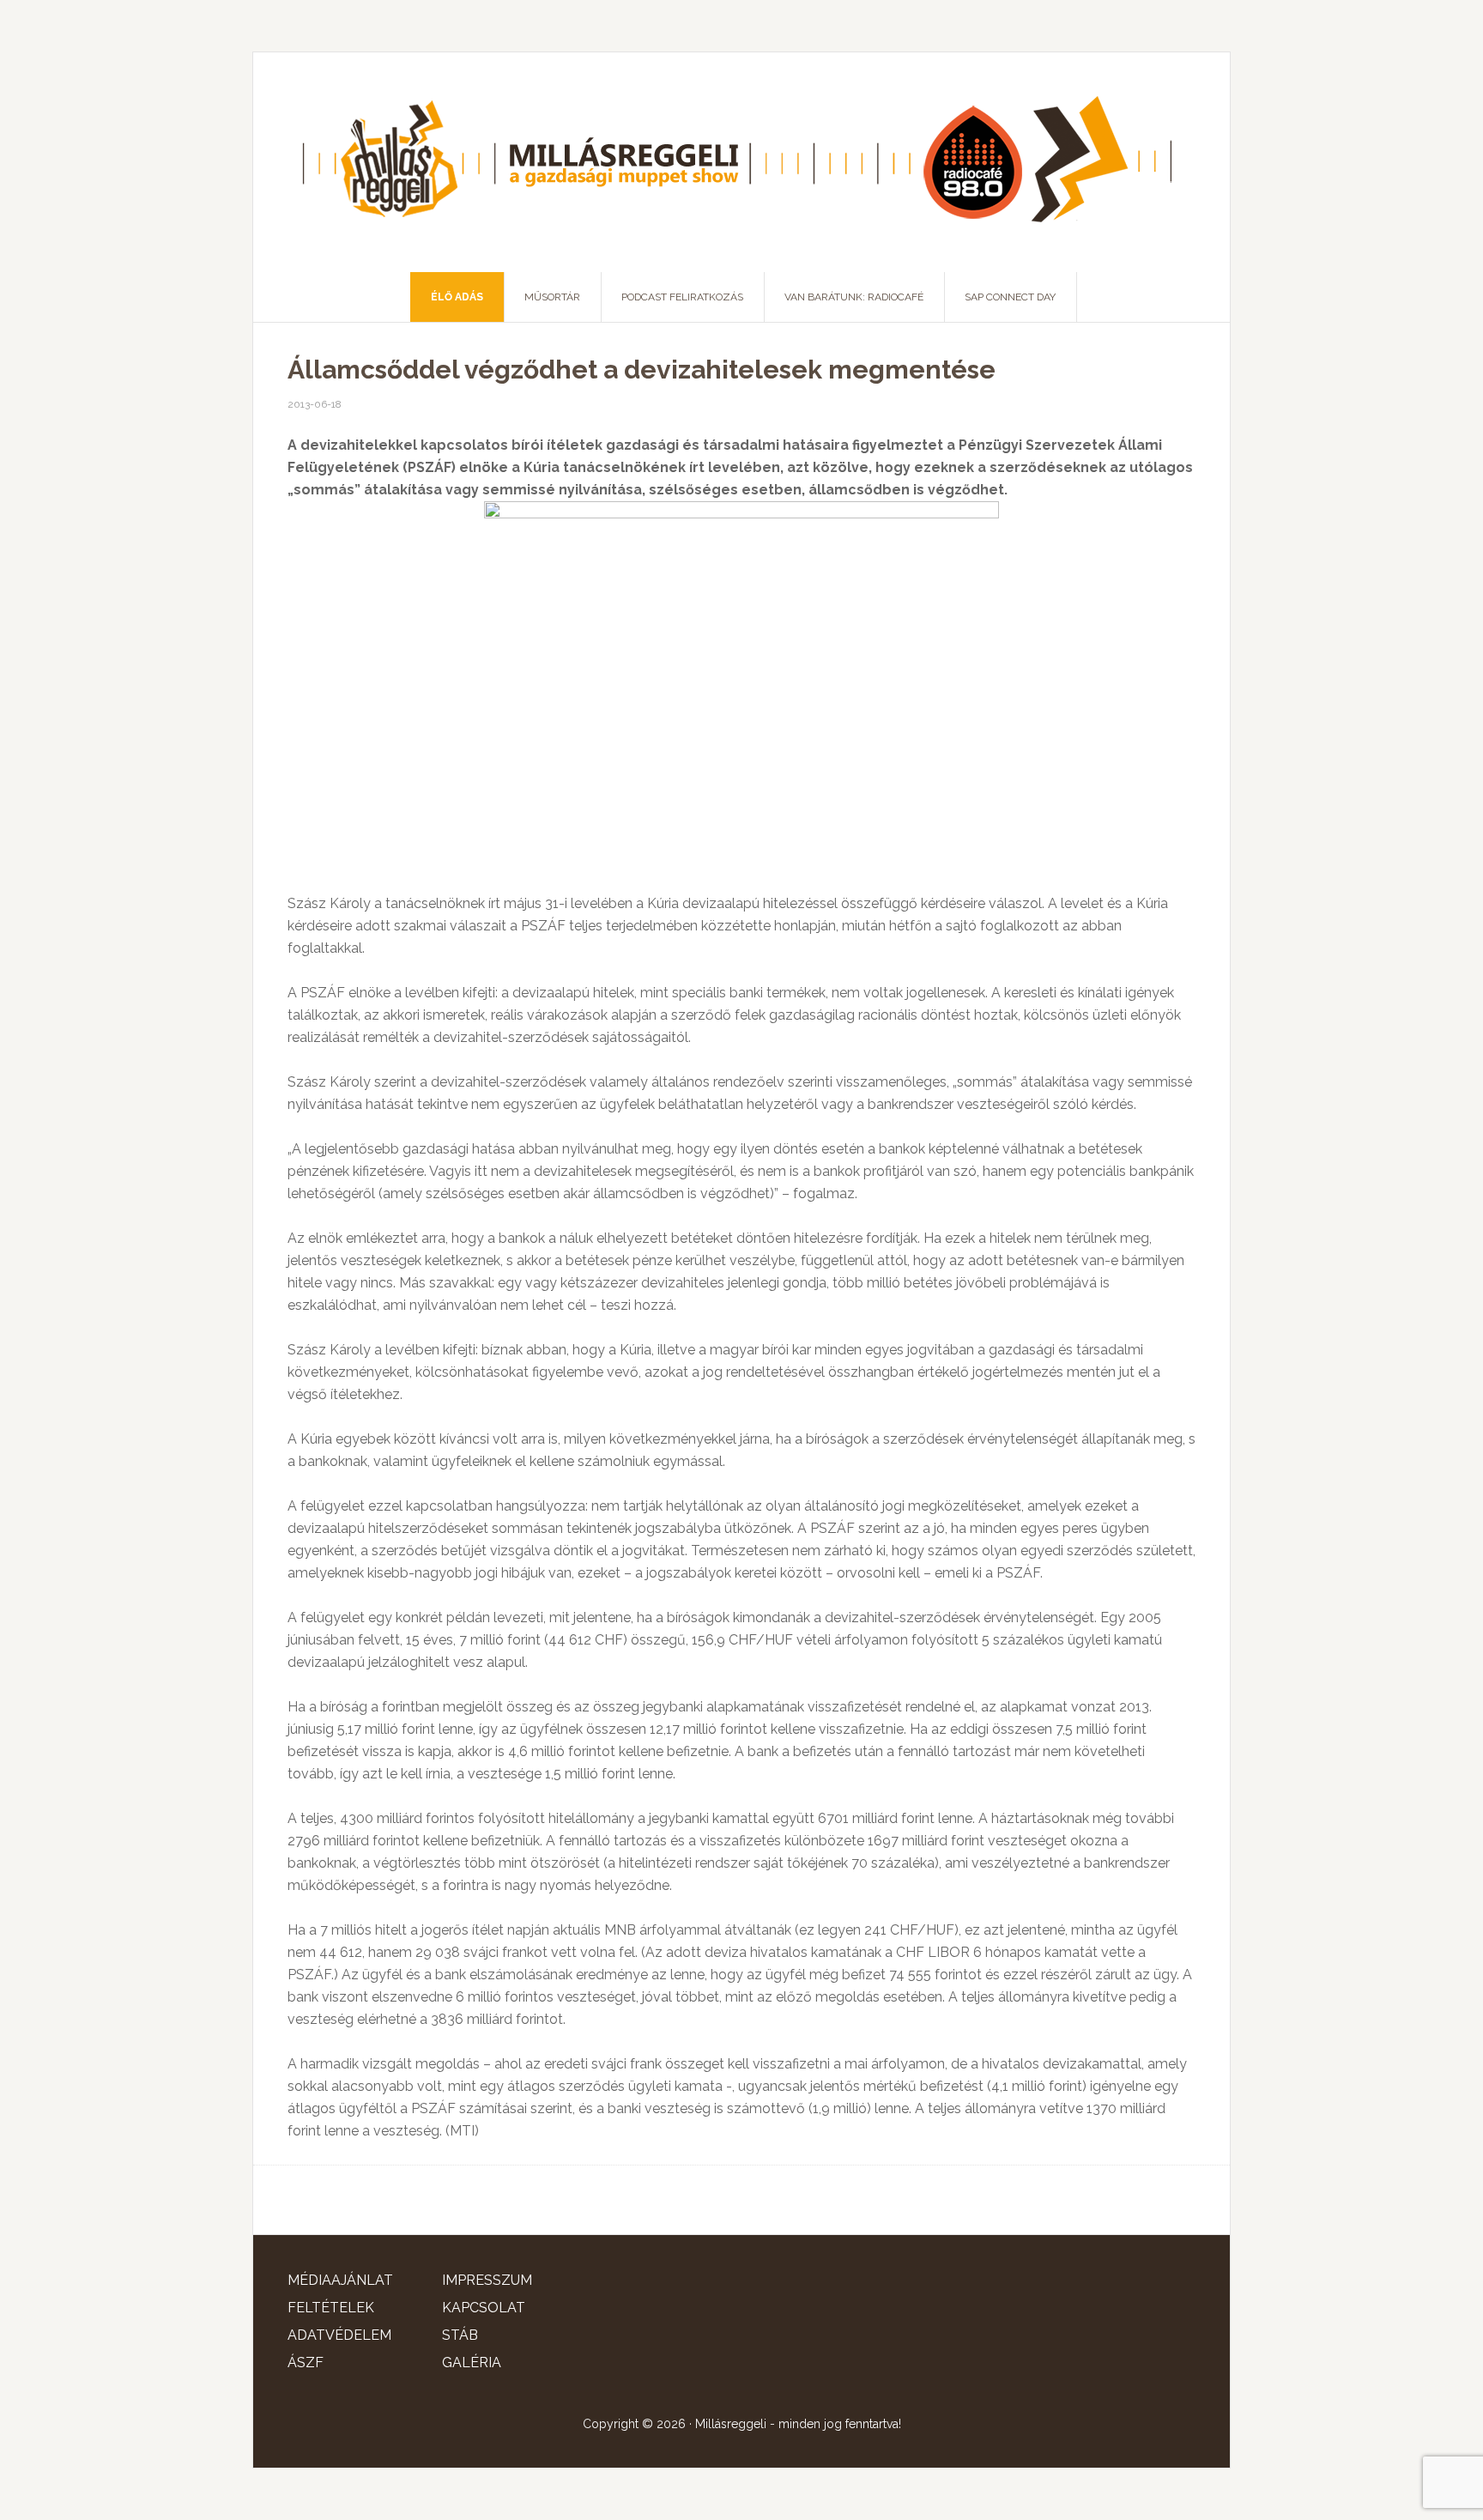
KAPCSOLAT (484, 2308)
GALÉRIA (472, 2362)
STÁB (460, 2335)
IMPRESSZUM (487, 2280)
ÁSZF (306, 2362)
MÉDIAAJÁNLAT (340, 2280)
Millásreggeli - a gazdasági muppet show (741, 162)
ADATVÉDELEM (339, 2335)
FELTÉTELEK (331, 2308)
